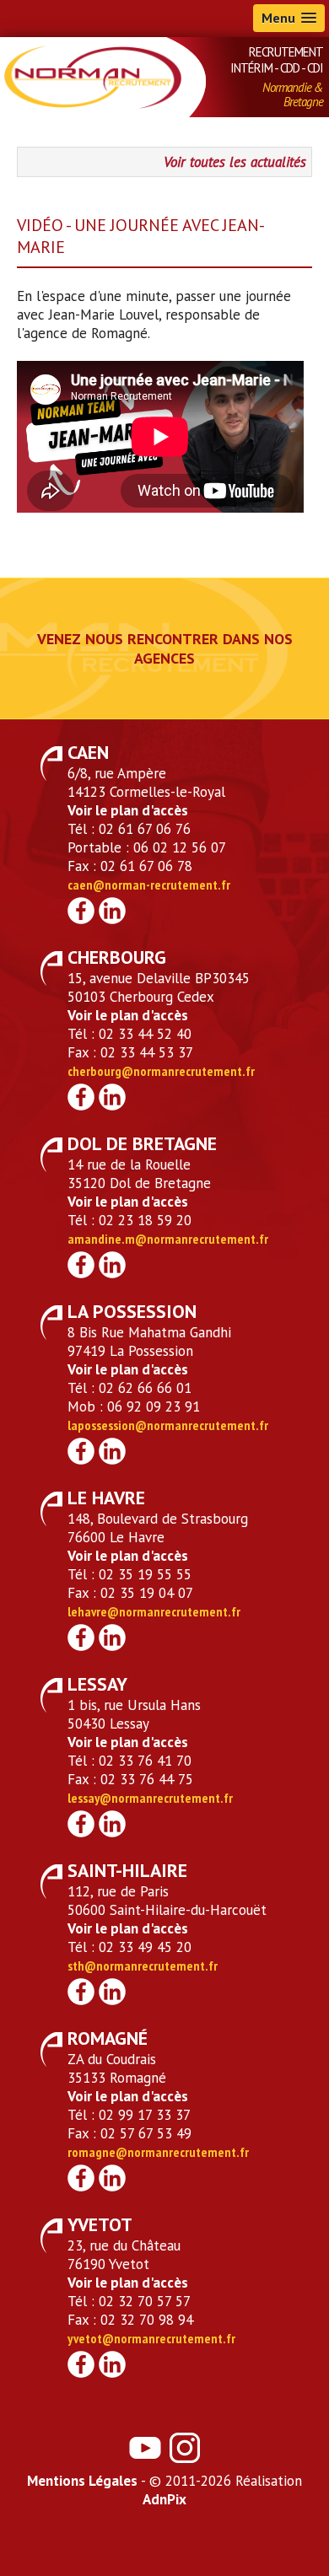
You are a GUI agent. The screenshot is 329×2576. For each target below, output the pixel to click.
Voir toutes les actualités (235, 162)
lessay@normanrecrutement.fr (150, 1798)
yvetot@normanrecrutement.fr (151, 2338)
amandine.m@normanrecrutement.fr (168, 1239)
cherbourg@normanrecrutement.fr (161, 1071)
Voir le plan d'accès (128, 810)
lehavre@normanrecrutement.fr (154, 1611)
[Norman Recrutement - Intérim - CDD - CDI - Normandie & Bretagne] (93, 76)
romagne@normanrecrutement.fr (158, 2152)
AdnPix (164, 2499)
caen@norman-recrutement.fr (149, 885)
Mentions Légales (82, 2481)
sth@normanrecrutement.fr (143, 1966)
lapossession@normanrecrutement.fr (168, 1425)
